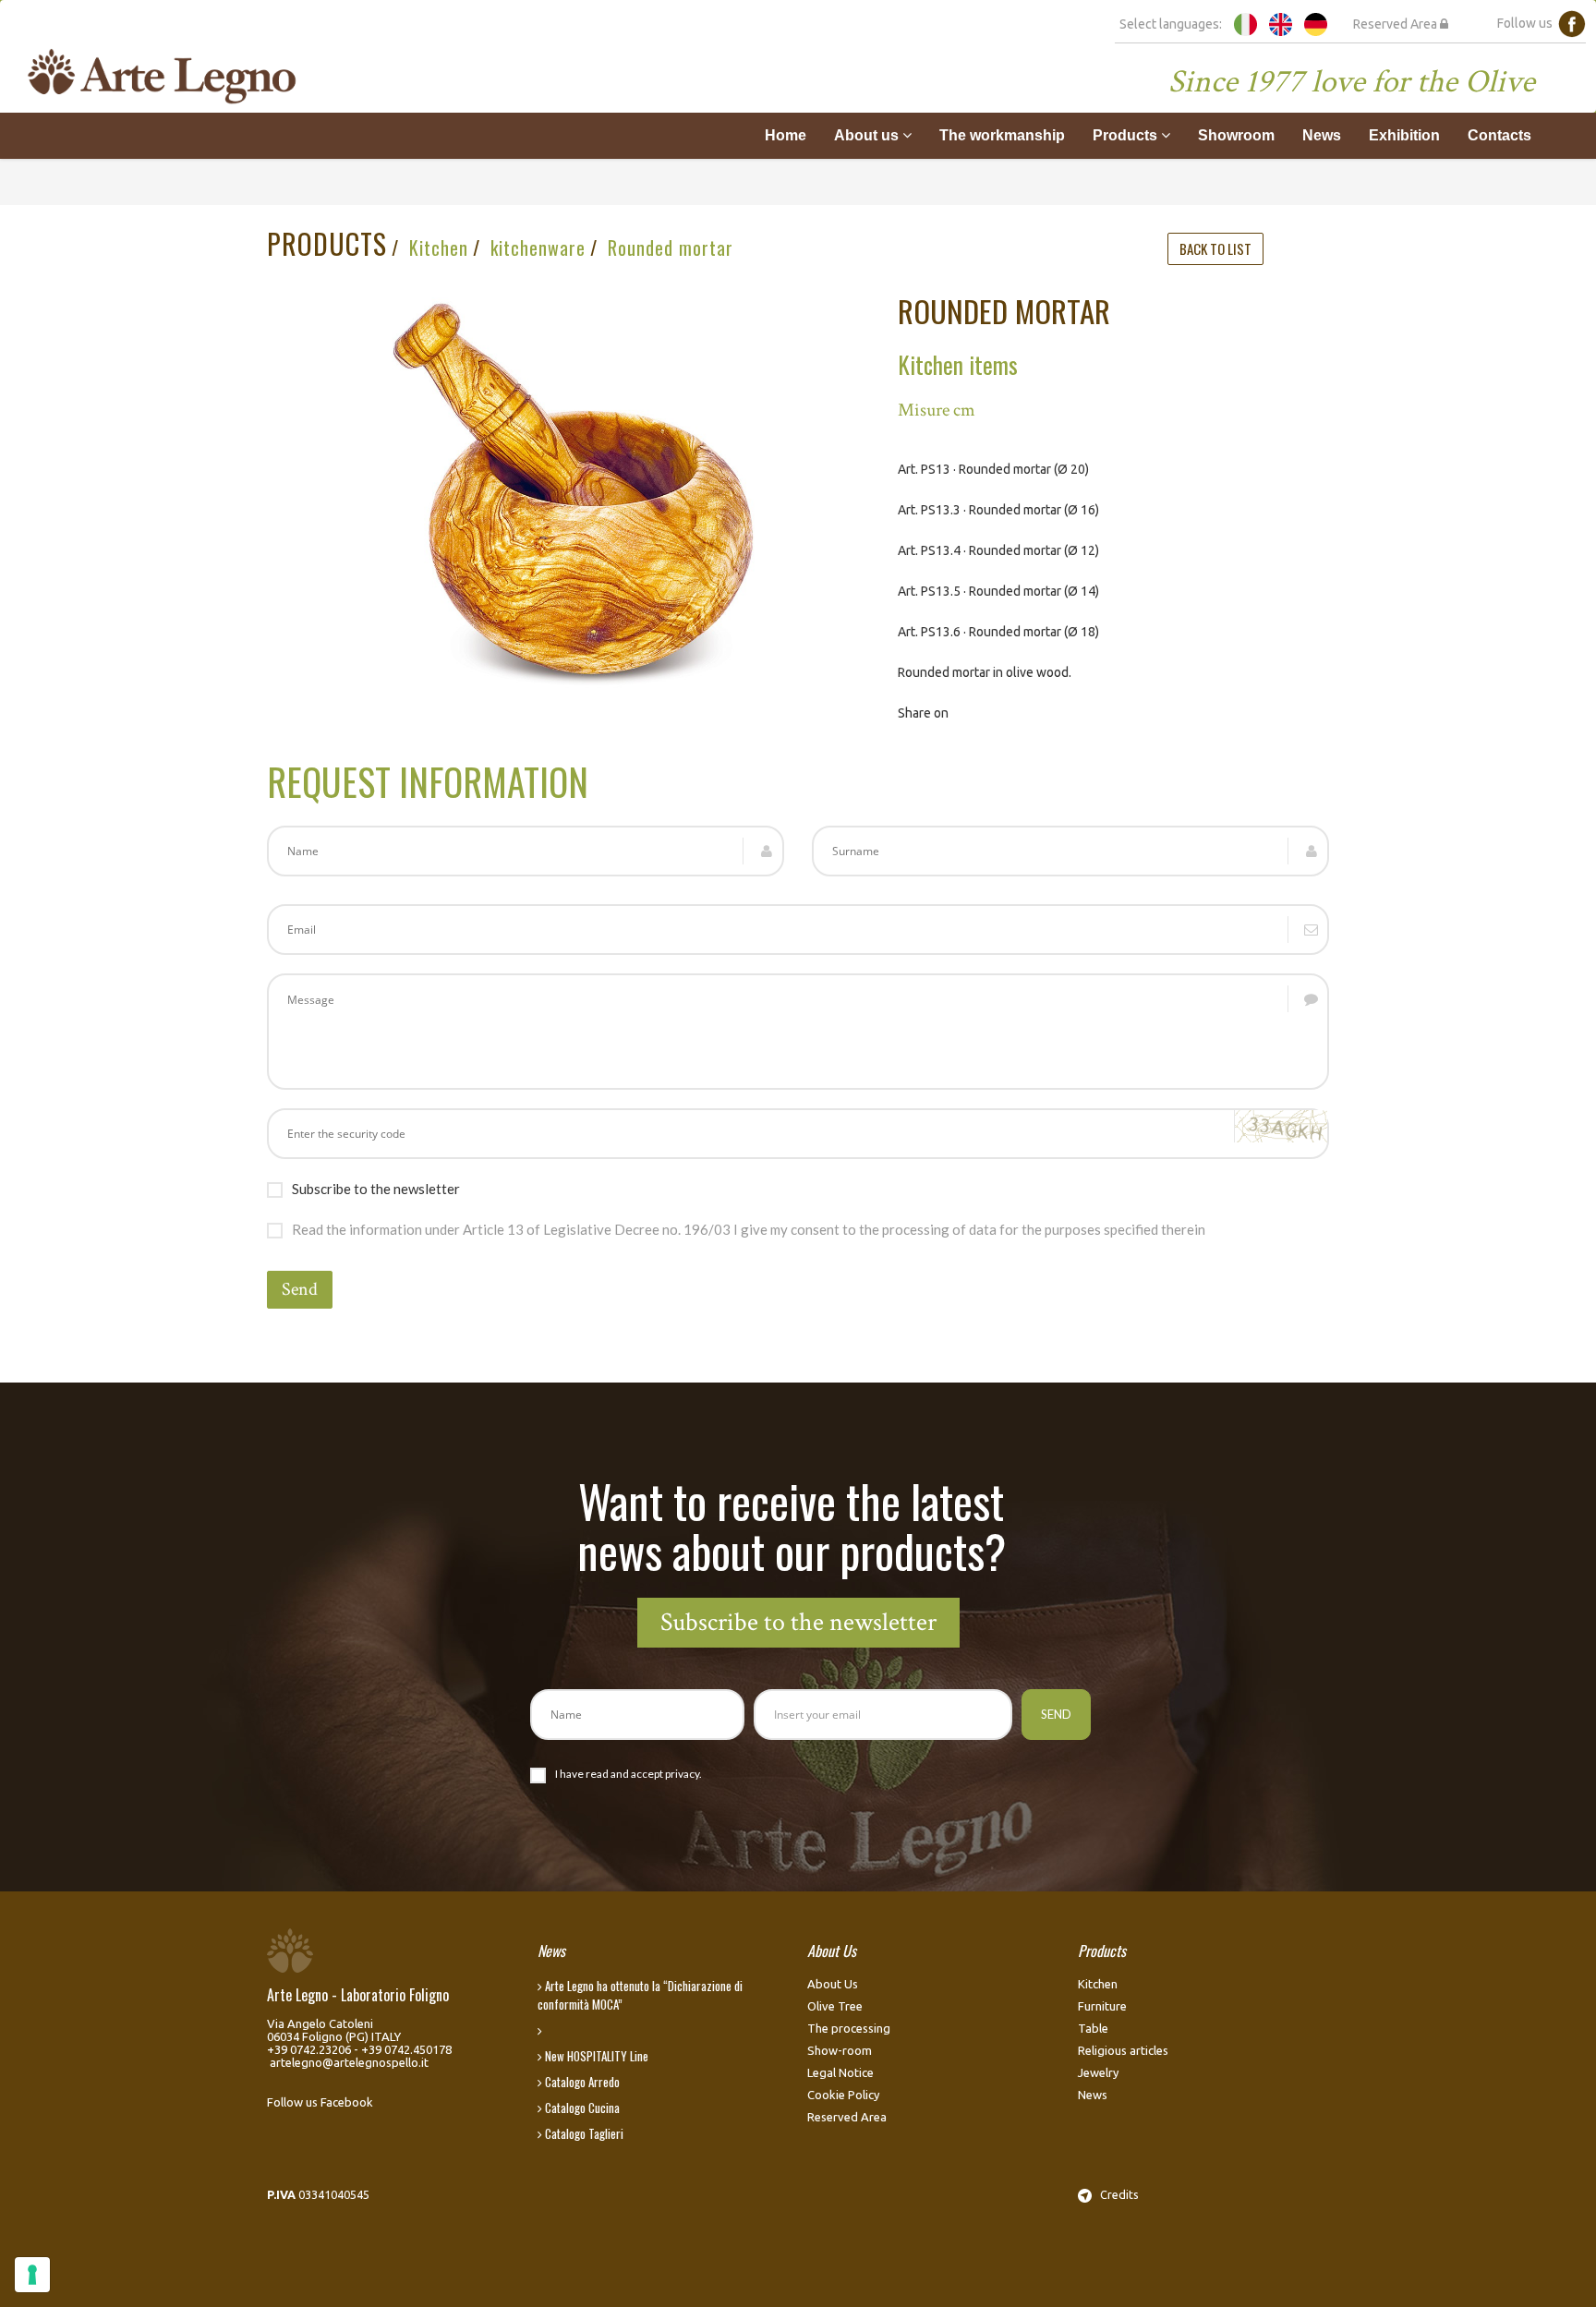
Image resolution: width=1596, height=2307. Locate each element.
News (1322, 135)
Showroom (1236, 135)
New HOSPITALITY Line (595, 2056)
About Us (833, 1984)
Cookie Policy (843, 2095)
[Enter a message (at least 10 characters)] (798, 1032)
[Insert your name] (526, 851)
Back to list (1215, 248)
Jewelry (1098, 2072)
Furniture (1102, 2006)
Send (300, 1289)
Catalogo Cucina (581, 2108)
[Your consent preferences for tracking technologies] (32, 2275)
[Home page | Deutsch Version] (1316, 23)
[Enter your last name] (1070, 851)
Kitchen (439, 248)
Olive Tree (835, 2006)
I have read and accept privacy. (629, 1774)
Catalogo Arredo (581, 2082)
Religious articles (1123, 2050)
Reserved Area (1396, 24)
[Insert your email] (798, 930)
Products (1127, 135)
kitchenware (538, 248)
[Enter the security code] (798, 1134)
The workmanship (1002, 135)
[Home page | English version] (1281, 23)
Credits (1115, 2194)
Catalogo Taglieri (583, 2133)
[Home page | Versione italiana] (1245, 23)
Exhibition (1404, 135)
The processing (849, 2028)
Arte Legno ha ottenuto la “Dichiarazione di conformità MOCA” (640, 1995)
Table (1093, 2028)
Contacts (1499, 135)
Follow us (1528, 23)
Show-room (840, 2050)
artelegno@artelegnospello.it (349, 2062)
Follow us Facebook (320, 2102)
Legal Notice (840, 2072)
